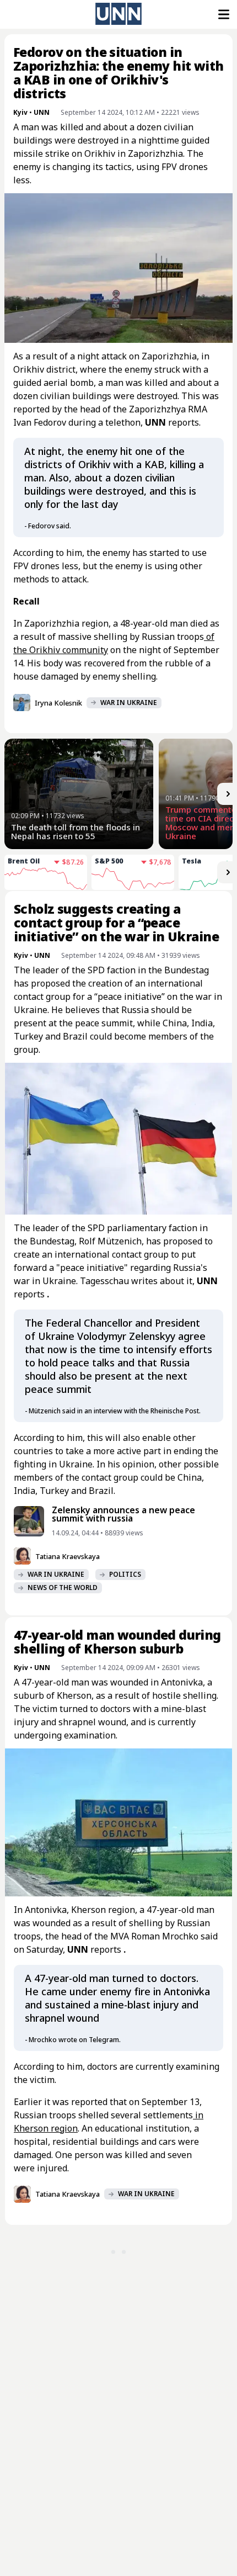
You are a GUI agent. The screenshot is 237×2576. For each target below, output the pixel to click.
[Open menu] (223, 14)
